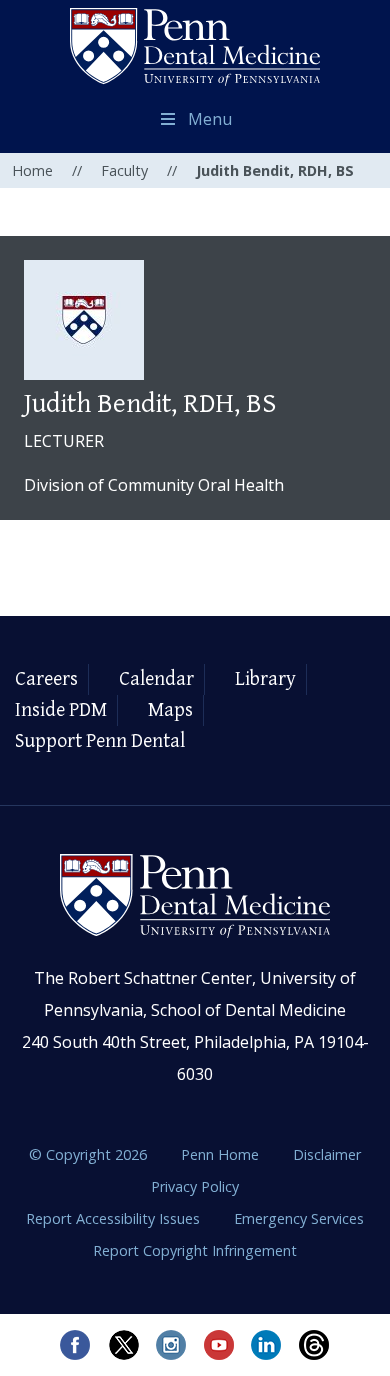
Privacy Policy (195, 1186)
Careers (46, 679)
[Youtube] (219, 1345)
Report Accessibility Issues (115, 1218)
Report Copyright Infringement (195, 1250)
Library (265, 679)
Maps (170, 710)
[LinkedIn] (267, 1345)
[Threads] (315, 1345)
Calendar (156, 679)
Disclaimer (327, 1154)
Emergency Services (299, 1218)
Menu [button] (210, 119)
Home (32, 170)
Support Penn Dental (100, 741)
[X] (123, 1345)
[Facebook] (75, 1345)
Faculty (124, 170)
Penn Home (222, 1154)
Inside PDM (61, 710)
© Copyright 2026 (88, 1154)
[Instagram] (171, 1345)
